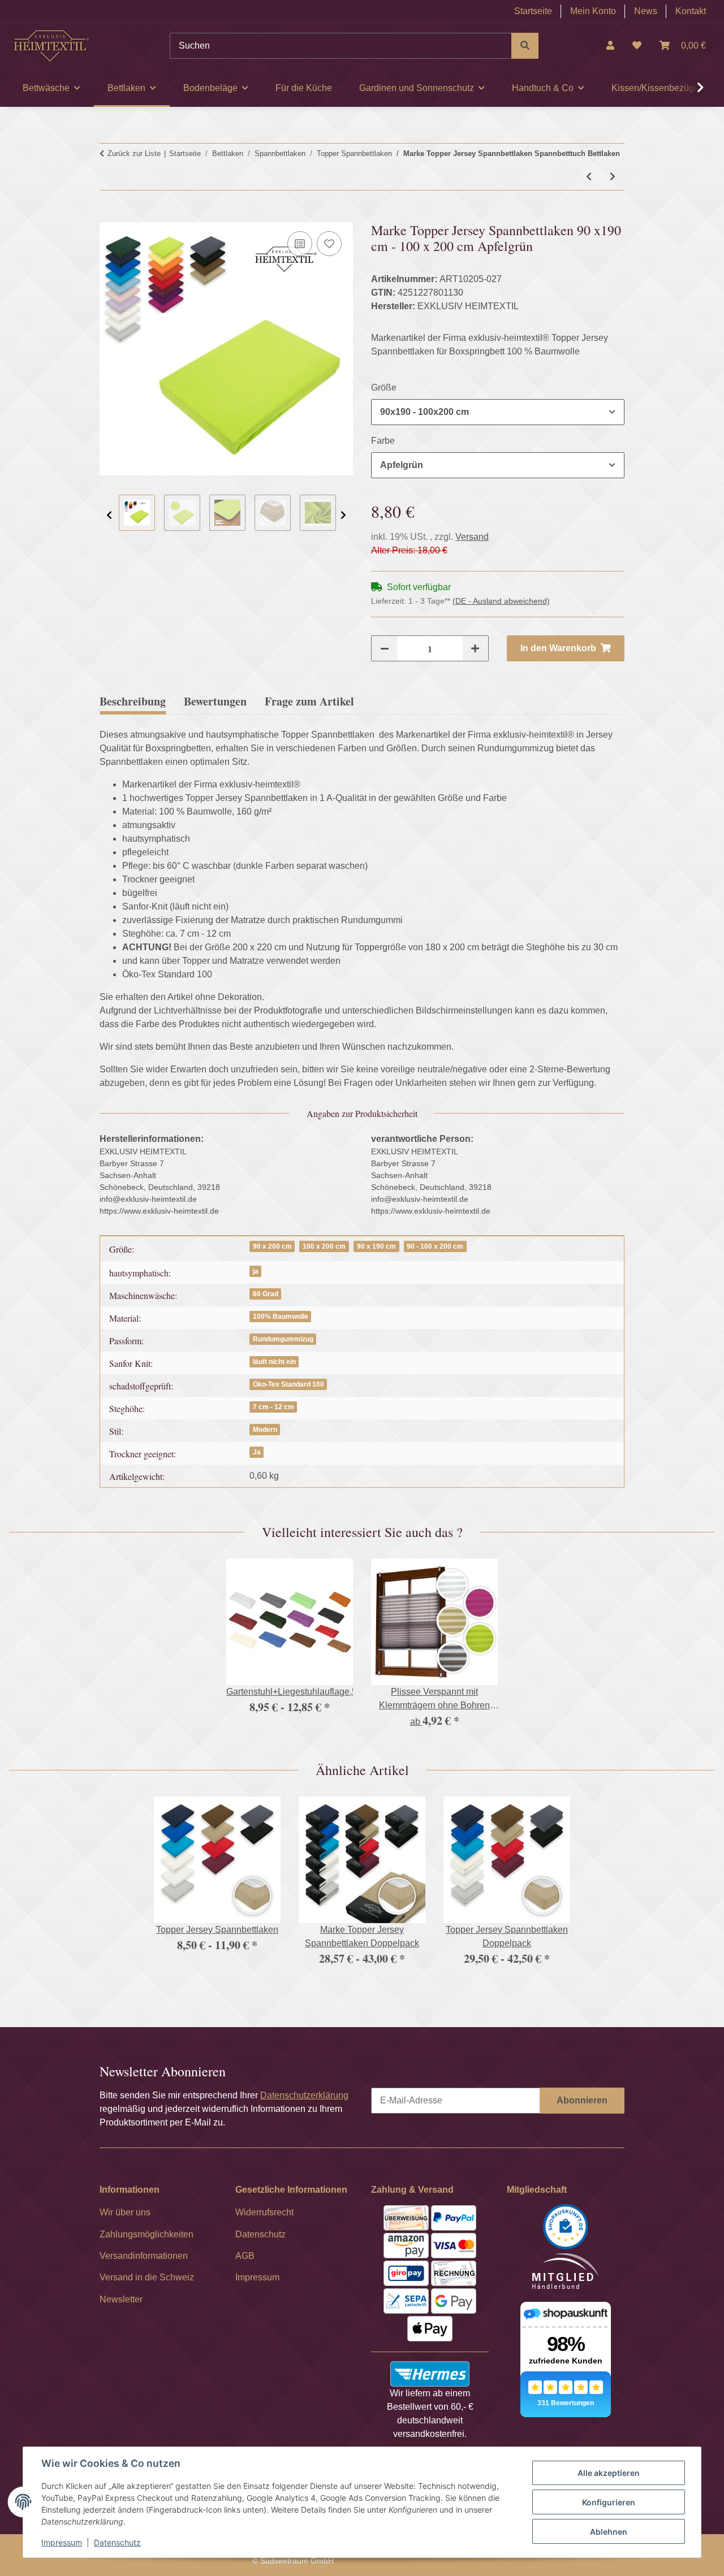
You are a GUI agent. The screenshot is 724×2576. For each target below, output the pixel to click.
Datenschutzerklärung (304, 2095)
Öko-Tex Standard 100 (288, 1384)
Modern (265, 1430)
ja (256, 1271)
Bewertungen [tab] (215, 701)
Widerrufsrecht (264, 2212)
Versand (472, 537)
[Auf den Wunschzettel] (329, 244)
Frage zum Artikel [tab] (309, 701)
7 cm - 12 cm (273, 1407)
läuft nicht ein (274, 1362)
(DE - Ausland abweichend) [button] (501, 601)
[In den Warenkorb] (109, 215)
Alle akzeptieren (609, 2473)
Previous (109, 515)
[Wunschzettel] (637, 46)
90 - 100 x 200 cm (435, 1246)
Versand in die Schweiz (147, 2277)
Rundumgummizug (283, 1339)
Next (343, 515)
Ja (257, 1452)
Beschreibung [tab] (133, 701)
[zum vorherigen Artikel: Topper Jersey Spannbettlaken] (589, 177)
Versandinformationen (144, 2256)
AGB (245, 2256)
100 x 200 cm (324, 1246)
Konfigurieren (609, 2502)
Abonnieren (582, 2100)
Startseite (533, 11)
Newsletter (121, 2299)
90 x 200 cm (272, 1246)
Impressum (62, 2542)
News (646, 11)
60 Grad (266, 1294)
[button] (610, 46)
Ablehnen (609, 2532)
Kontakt (691, 11)
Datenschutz (117, 2542)
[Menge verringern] (385, 648)
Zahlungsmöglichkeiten (146, 2234)
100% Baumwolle (281, 1317)
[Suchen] (525, 46)
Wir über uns (125, 2212)
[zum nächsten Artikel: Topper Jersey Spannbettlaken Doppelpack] (613, 177)
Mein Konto (593, 11)
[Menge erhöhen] (475, 648)
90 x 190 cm (376, 1246)
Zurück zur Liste (134, 153)
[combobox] (498, 412)
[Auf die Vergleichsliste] (300, 244)
